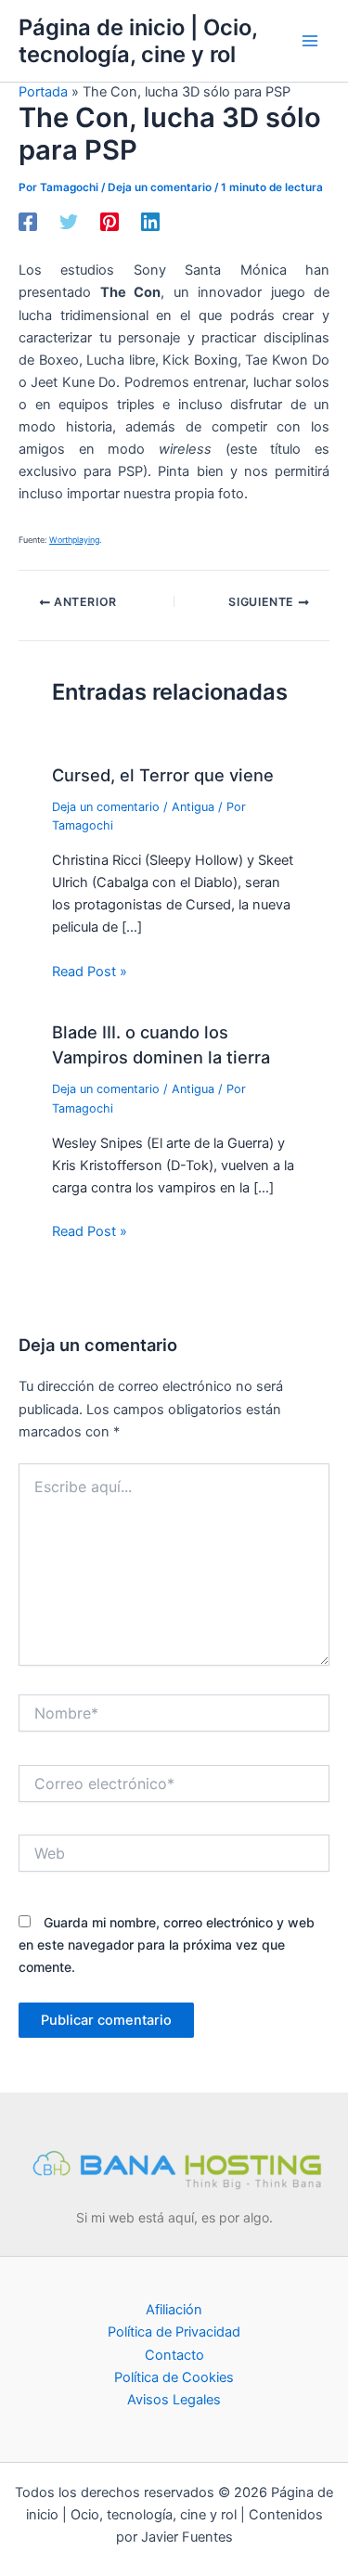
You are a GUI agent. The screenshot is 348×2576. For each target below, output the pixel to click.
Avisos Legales (174, 2400)
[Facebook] (28, 222)
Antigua (193, 807)
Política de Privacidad (174, 2332)
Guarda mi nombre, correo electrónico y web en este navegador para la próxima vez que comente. (167, 1945)
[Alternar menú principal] (310, 41)
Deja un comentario (160, 187)
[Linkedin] (150, 222)
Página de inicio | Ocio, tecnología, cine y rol (138, 41)
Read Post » (90, 972)
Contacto (174, 2355)
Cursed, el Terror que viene (163, 775)
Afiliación (174, 2310)
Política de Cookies (174, 2377)
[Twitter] (69, 222)
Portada (43, 92)
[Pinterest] (110, 222)
